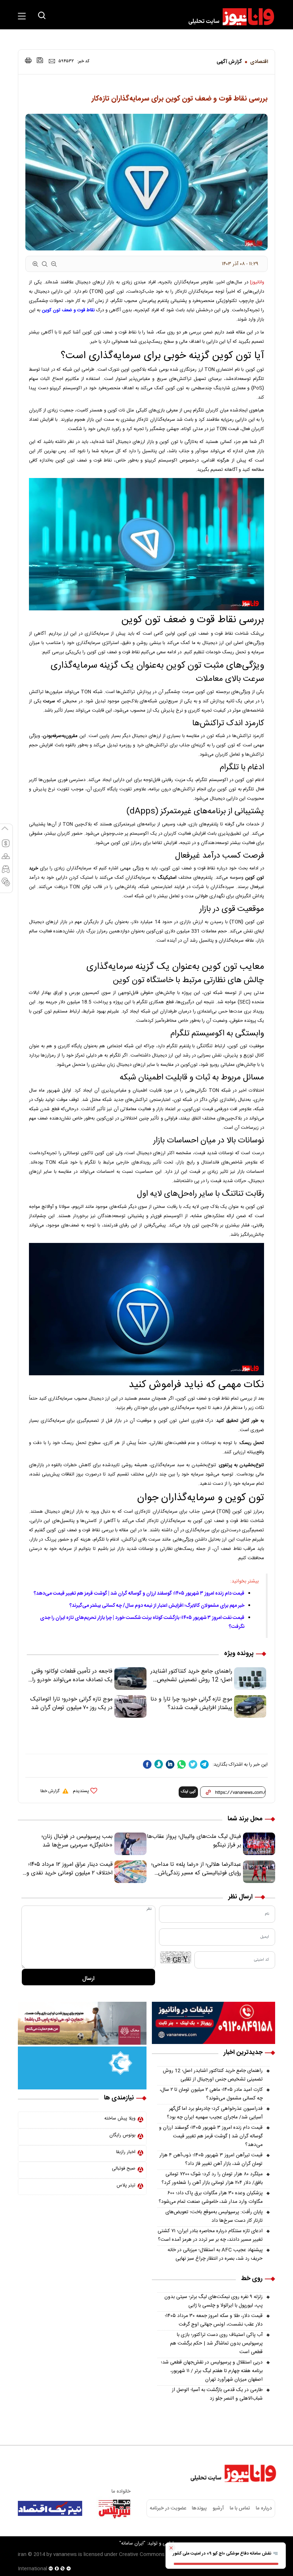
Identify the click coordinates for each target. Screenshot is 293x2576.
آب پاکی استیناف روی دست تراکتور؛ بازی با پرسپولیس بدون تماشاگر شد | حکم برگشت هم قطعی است (216, 2343)
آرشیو (218, 2508)
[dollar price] (6, 847)
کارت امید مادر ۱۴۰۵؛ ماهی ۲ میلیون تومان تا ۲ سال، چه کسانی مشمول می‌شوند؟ (211, 2094)
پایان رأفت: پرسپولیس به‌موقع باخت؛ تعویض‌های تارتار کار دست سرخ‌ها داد (214, 2216)
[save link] (40, 60)
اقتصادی (259, 62)
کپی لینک (188, 1792)
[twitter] (193, 1764)
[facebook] (147, 1764)
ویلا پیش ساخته (120, 2118)
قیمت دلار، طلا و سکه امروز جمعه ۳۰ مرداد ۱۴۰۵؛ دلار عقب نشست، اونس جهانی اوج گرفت (214, 2320)
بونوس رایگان (122, 2135)
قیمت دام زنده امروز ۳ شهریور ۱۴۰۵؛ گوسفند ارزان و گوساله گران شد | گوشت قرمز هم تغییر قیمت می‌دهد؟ (139, 1594)
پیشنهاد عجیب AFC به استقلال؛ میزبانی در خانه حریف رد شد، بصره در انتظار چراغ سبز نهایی (215, 2254)
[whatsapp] (182, 1764)
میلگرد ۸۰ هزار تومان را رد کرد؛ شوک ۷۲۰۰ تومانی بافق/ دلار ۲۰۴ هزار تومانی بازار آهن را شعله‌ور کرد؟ (212, 2179)
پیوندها (199, 2508)
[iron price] (6, 885)
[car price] (6, 872)
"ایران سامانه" (132, 2543)
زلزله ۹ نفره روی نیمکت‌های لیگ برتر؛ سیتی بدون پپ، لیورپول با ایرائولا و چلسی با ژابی (213, 2301)
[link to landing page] (228, 17)
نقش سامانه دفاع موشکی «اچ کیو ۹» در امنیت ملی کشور (223, 2553)
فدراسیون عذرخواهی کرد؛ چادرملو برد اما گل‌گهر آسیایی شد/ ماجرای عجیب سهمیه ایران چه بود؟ (215, 2113)
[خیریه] (82, 2068)
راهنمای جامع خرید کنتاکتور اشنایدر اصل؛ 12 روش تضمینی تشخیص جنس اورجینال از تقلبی (213, 2075)
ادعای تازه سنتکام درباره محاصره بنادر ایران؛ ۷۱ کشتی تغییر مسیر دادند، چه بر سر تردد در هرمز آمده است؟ (210, 2235)
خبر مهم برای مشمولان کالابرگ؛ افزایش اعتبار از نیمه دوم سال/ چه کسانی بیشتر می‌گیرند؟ (157, 1606)
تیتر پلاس (126, 2185)
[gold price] (6, 859)
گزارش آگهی (229, 62)
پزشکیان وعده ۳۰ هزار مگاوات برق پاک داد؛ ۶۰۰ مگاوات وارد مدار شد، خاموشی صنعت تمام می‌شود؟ (211, 2197)
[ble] (159, 1764)
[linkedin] (170, 1764)
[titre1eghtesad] (50, 2508)
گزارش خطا (50, 1791)
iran (22, 2555)
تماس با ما (240, 2508)
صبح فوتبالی (124, 2168)
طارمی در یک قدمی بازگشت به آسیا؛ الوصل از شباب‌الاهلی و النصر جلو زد (217, 2394)
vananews (65, 2555)
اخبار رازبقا (126, 2152)
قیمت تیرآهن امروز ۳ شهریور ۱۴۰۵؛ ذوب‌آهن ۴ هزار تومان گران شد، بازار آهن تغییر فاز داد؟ (211, 2160)
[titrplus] (114, 2508)
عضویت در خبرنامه (168, 2508)
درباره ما (264, 2508)
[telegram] (204, 1764)
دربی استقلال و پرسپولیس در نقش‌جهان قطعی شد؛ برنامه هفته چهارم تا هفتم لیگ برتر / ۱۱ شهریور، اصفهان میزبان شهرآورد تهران (212, 2371)
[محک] (82, 2024)
